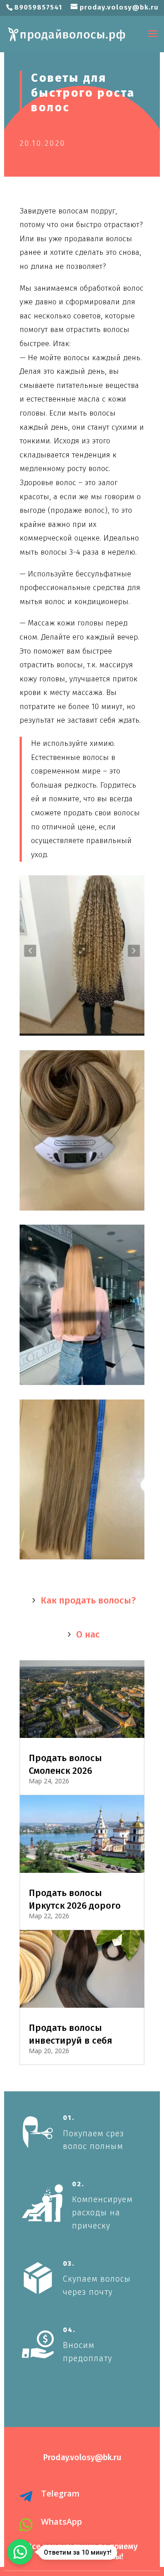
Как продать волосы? (88, 1600)
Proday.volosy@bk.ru (82, 2457)
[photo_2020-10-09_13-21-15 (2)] (82, 1385)
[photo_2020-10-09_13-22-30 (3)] (82, 1035)
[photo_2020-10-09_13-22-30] (82, 1210)
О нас (88, 1634)
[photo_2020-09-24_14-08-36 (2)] (82, 1559)
